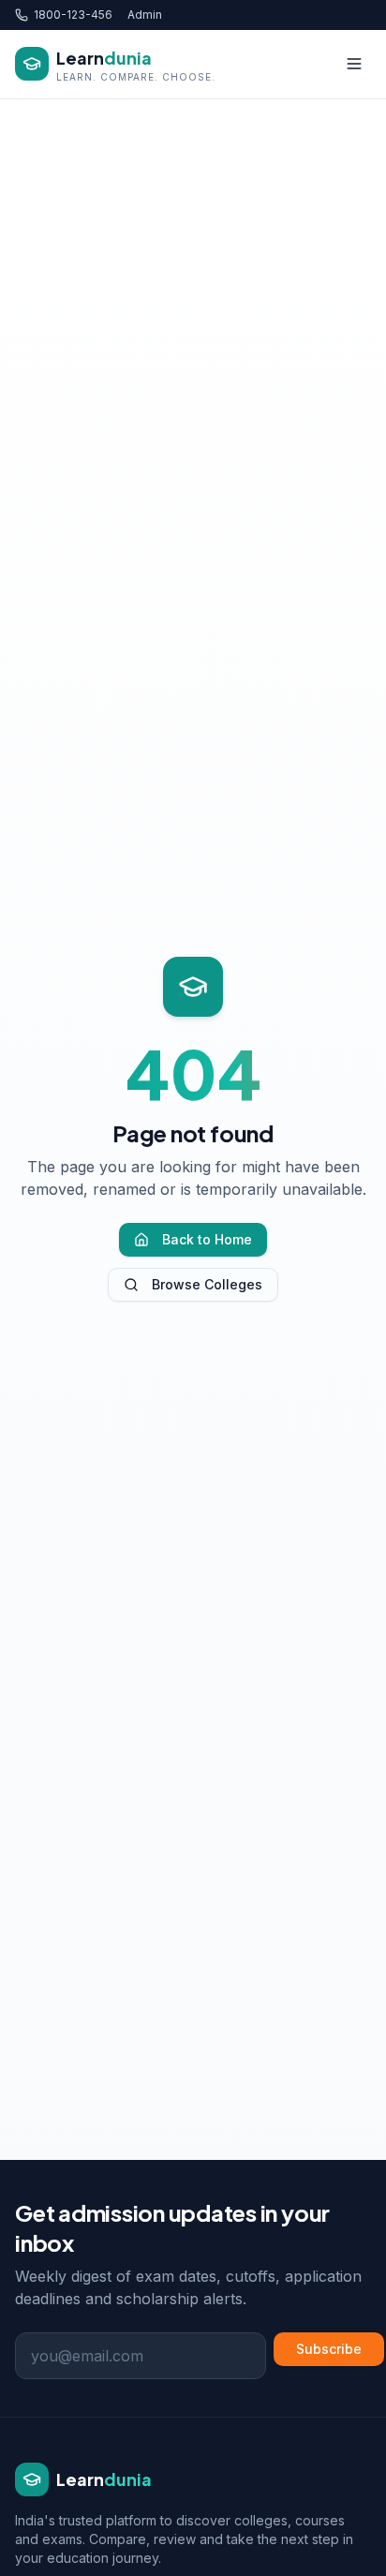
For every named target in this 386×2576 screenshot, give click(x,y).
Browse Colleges (207, 1284)
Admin (145, 15)
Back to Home (207, 1239)
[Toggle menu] (354, 64)
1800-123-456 (73, 15)
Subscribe (329, 2349)
